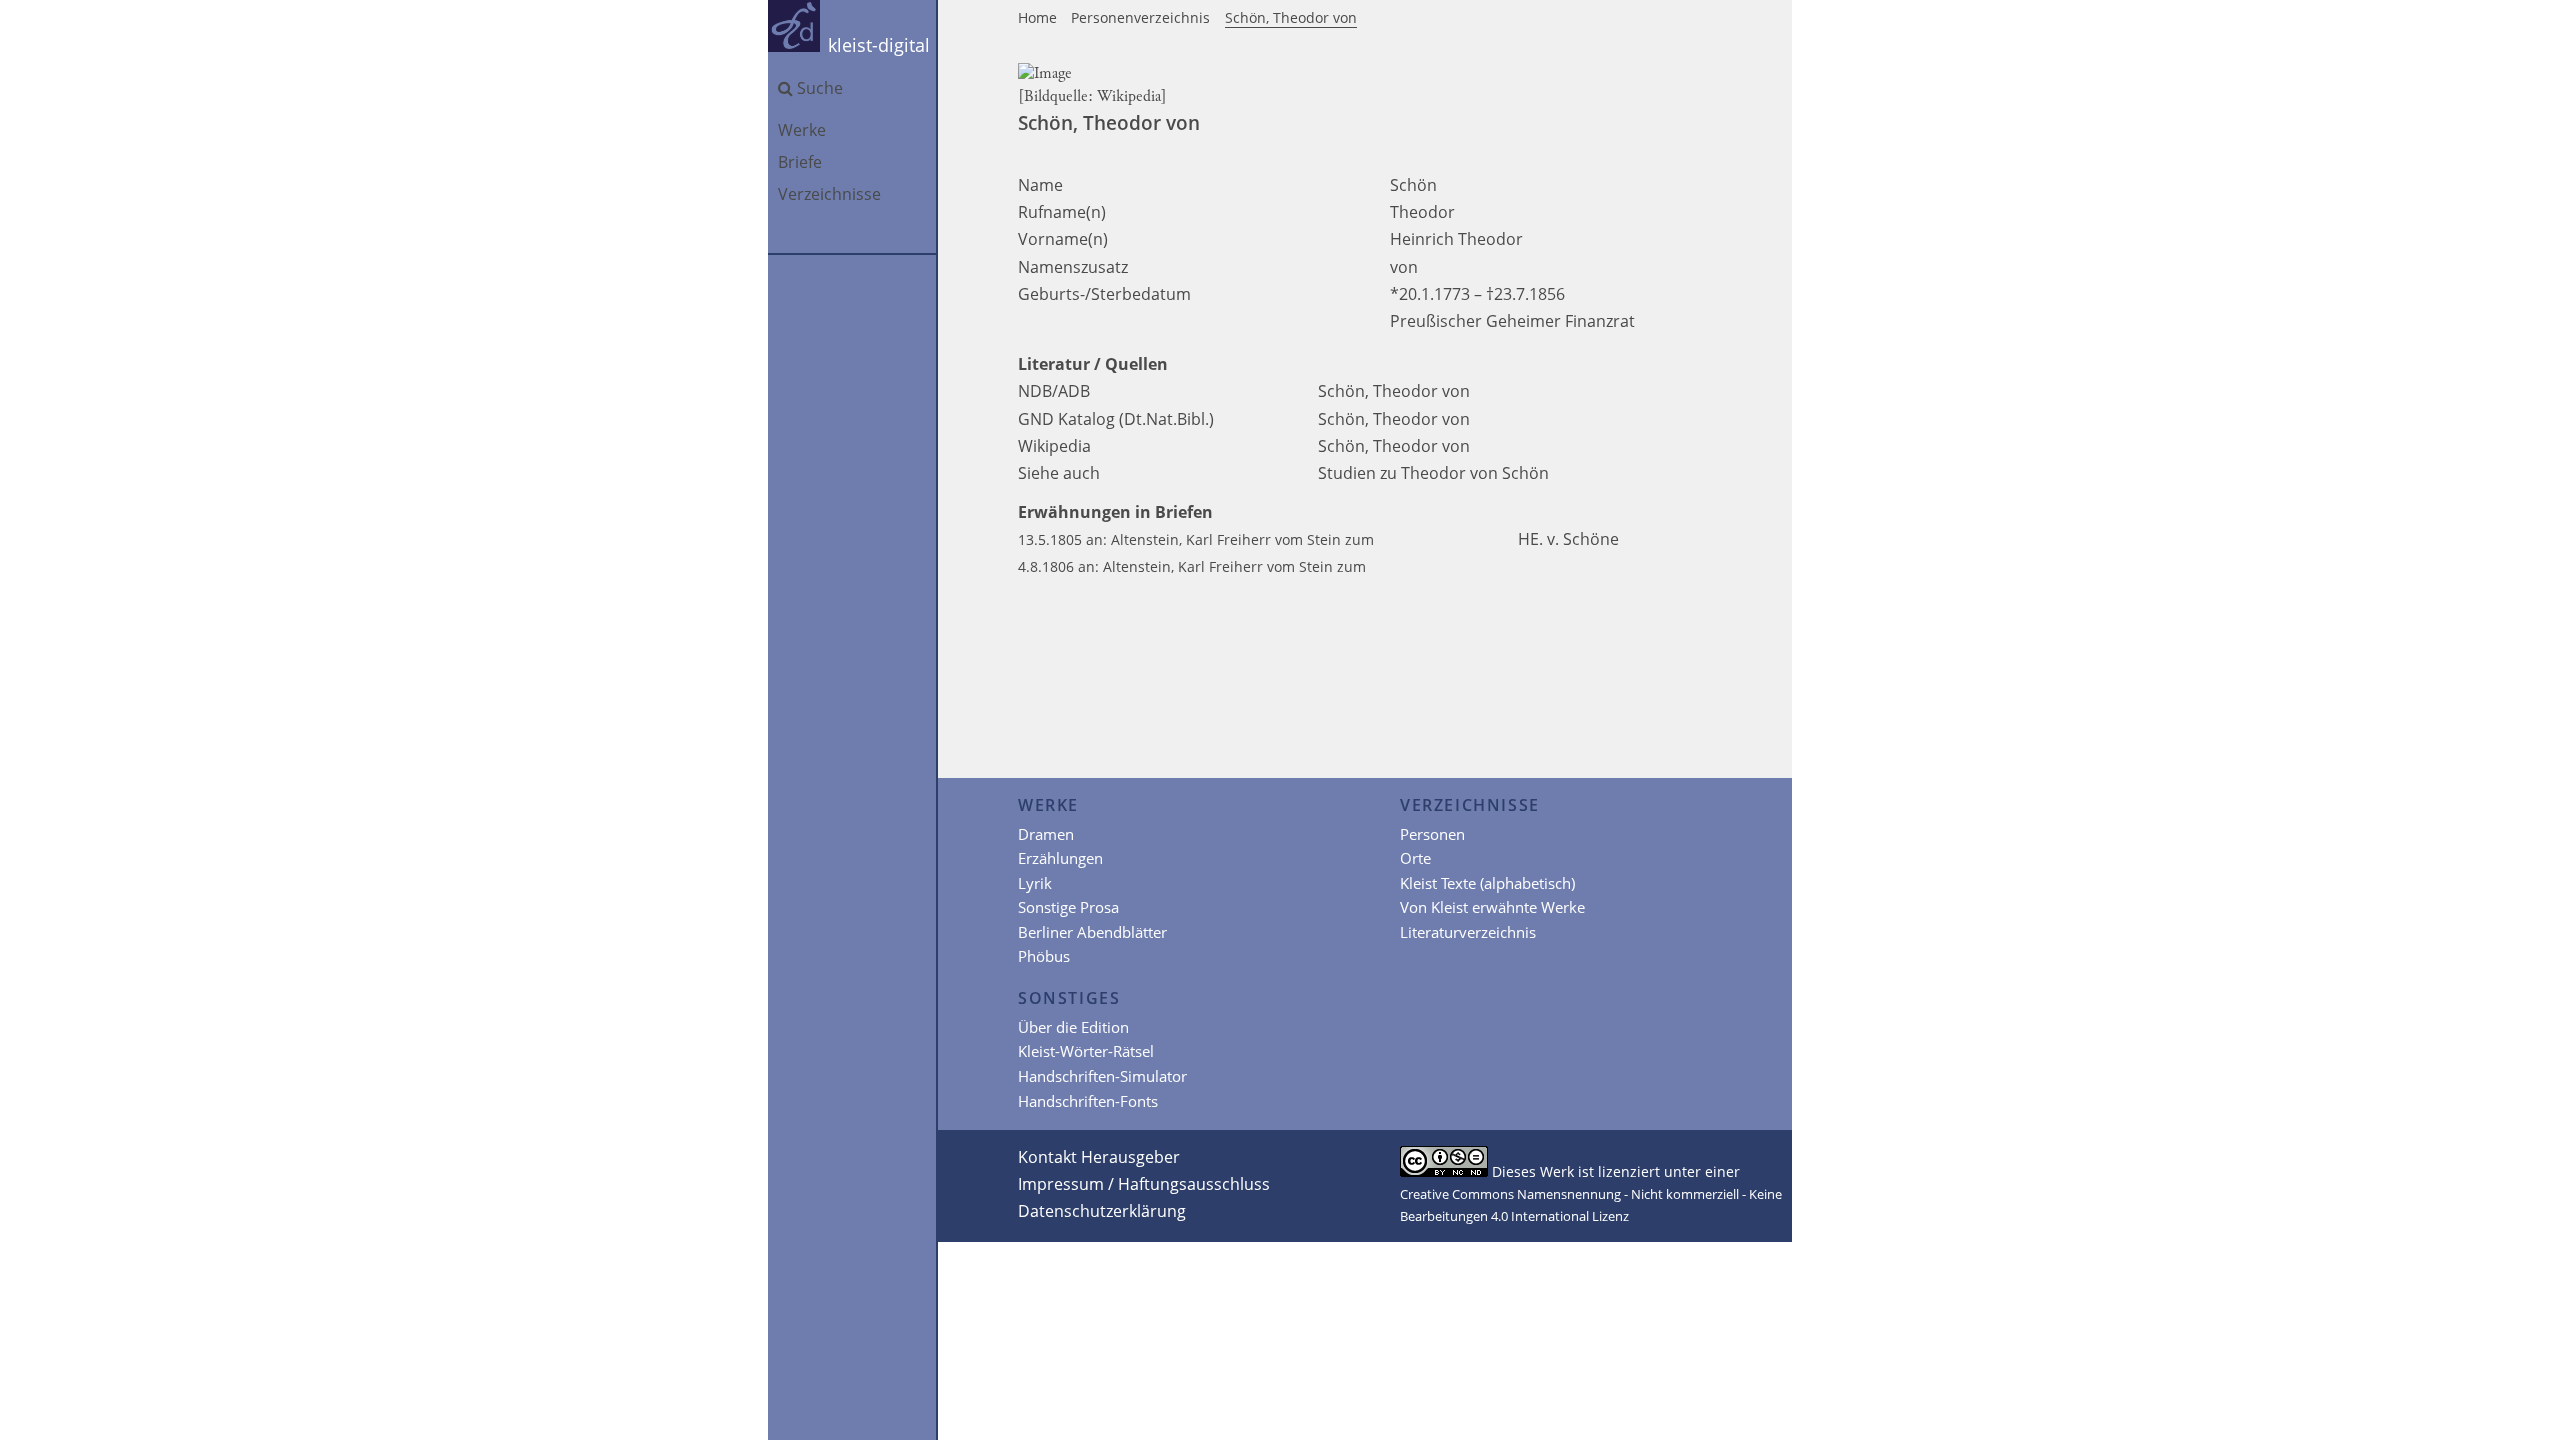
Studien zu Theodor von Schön (1433, 473)
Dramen (1046, 834)
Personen (1432, 834)
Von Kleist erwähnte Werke (1492, 907)
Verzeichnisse (829, 194)
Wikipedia (1129, 97)
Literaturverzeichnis (1468, 932)
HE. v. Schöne (1570, 539)
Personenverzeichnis (1140, 17)
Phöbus (1044, 956)
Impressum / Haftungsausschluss (1144, 1184)
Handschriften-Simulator (1102, 1076)
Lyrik (1035, 883)
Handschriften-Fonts (1088, 1101)
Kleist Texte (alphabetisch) (1487, 883)
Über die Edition (1073, 1027)
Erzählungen (1060, 858)
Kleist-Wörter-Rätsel (1086, 1051)
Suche (820, 88)
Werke (802, 130)
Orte (1415, 858)
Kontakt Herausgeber (1099, 1157)
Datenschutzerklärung (1102, 1211)
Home (1037, 17)
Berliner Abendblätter (1092, 932)
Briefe (800, 162)
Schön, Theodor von (1291, 17)
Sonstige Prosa (1068, 907)
